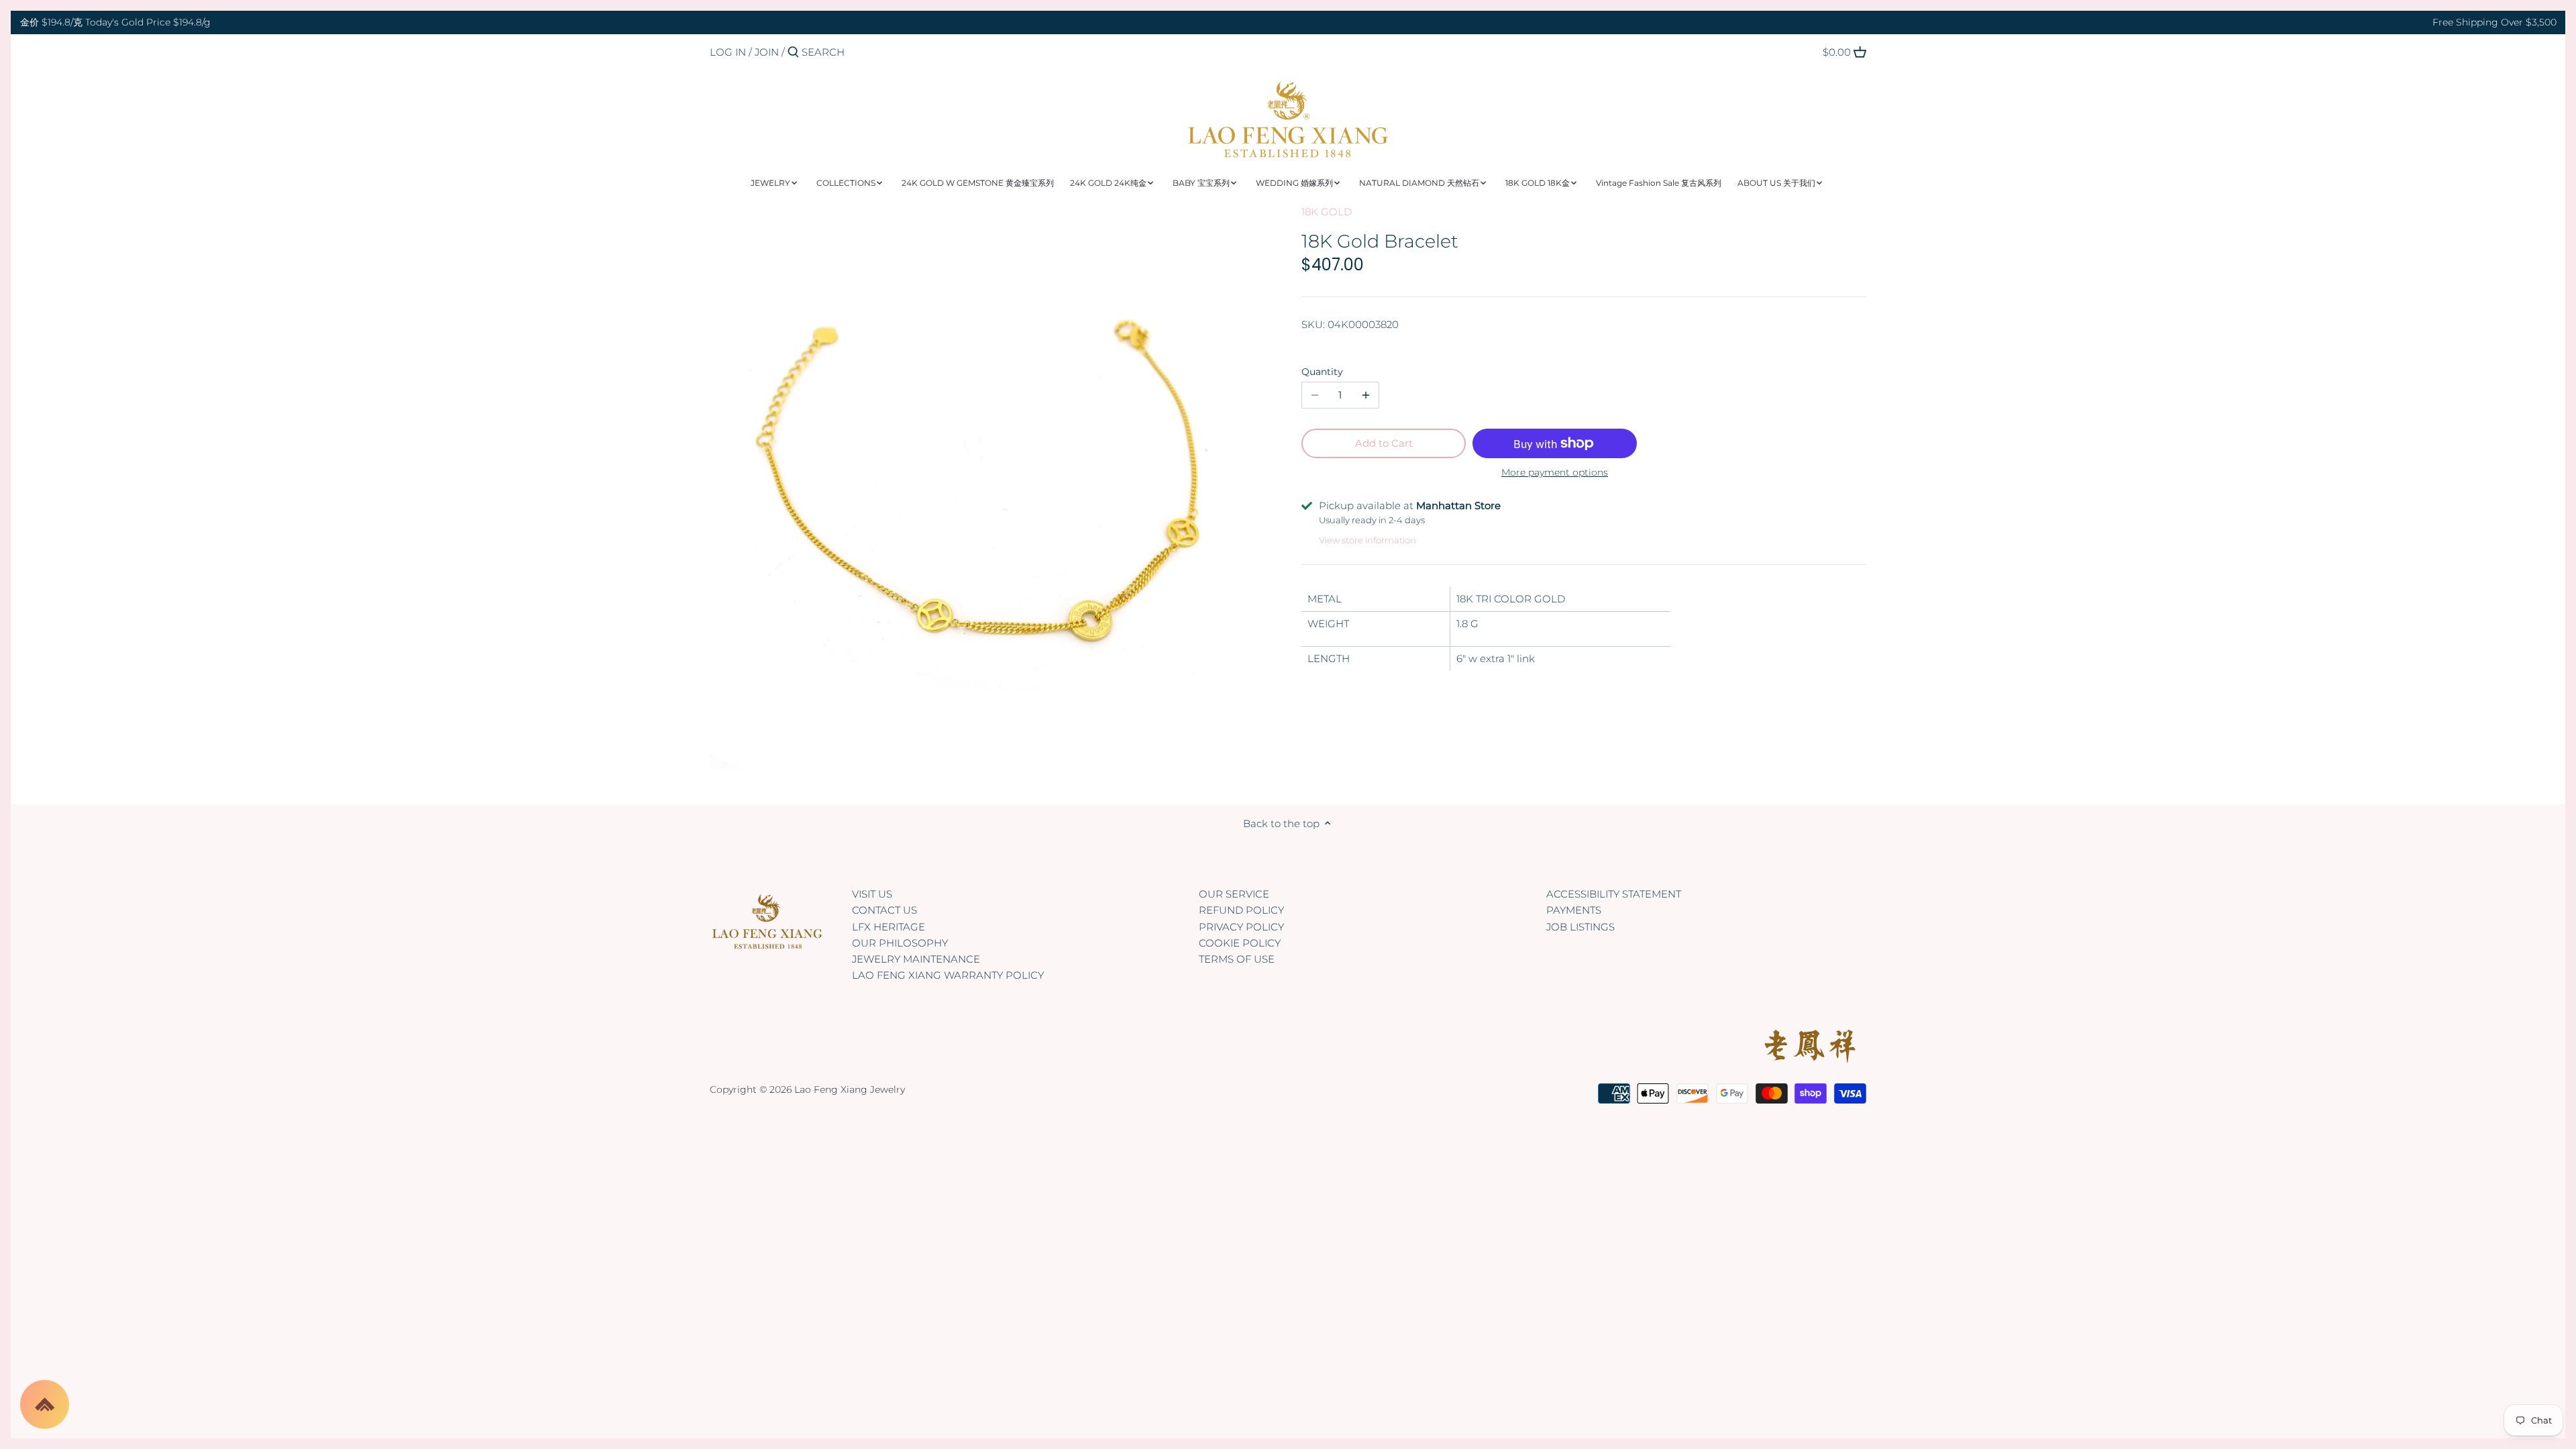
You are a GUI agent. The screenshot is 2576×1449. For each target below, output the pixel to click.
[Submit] (793, 53)
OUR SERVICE (1234, 894)
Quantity (1322, 372)
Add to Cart (1384, 443)
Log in (728, 52)
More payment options (1555, 473)
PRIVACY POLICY (1241, 927)
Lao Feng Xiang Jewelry (850, 1089)
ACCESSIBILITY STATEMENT (1614, 894)
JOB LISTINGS (1580, 927)
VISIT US (872, 894)
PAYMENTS (1574, 910)
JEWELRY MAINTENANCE (916, 959)
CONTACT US (884, 910)
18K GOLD (1327, 212)
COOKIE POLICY (1240, 943)
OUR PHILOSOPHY (900, 943)
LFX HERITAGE (889, 927)
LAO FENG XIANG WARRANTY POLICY (948, 975)
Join (767, 52)
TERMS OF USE (1237, 959)
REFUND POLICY (1241, 910)
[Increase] (1366, 395)
